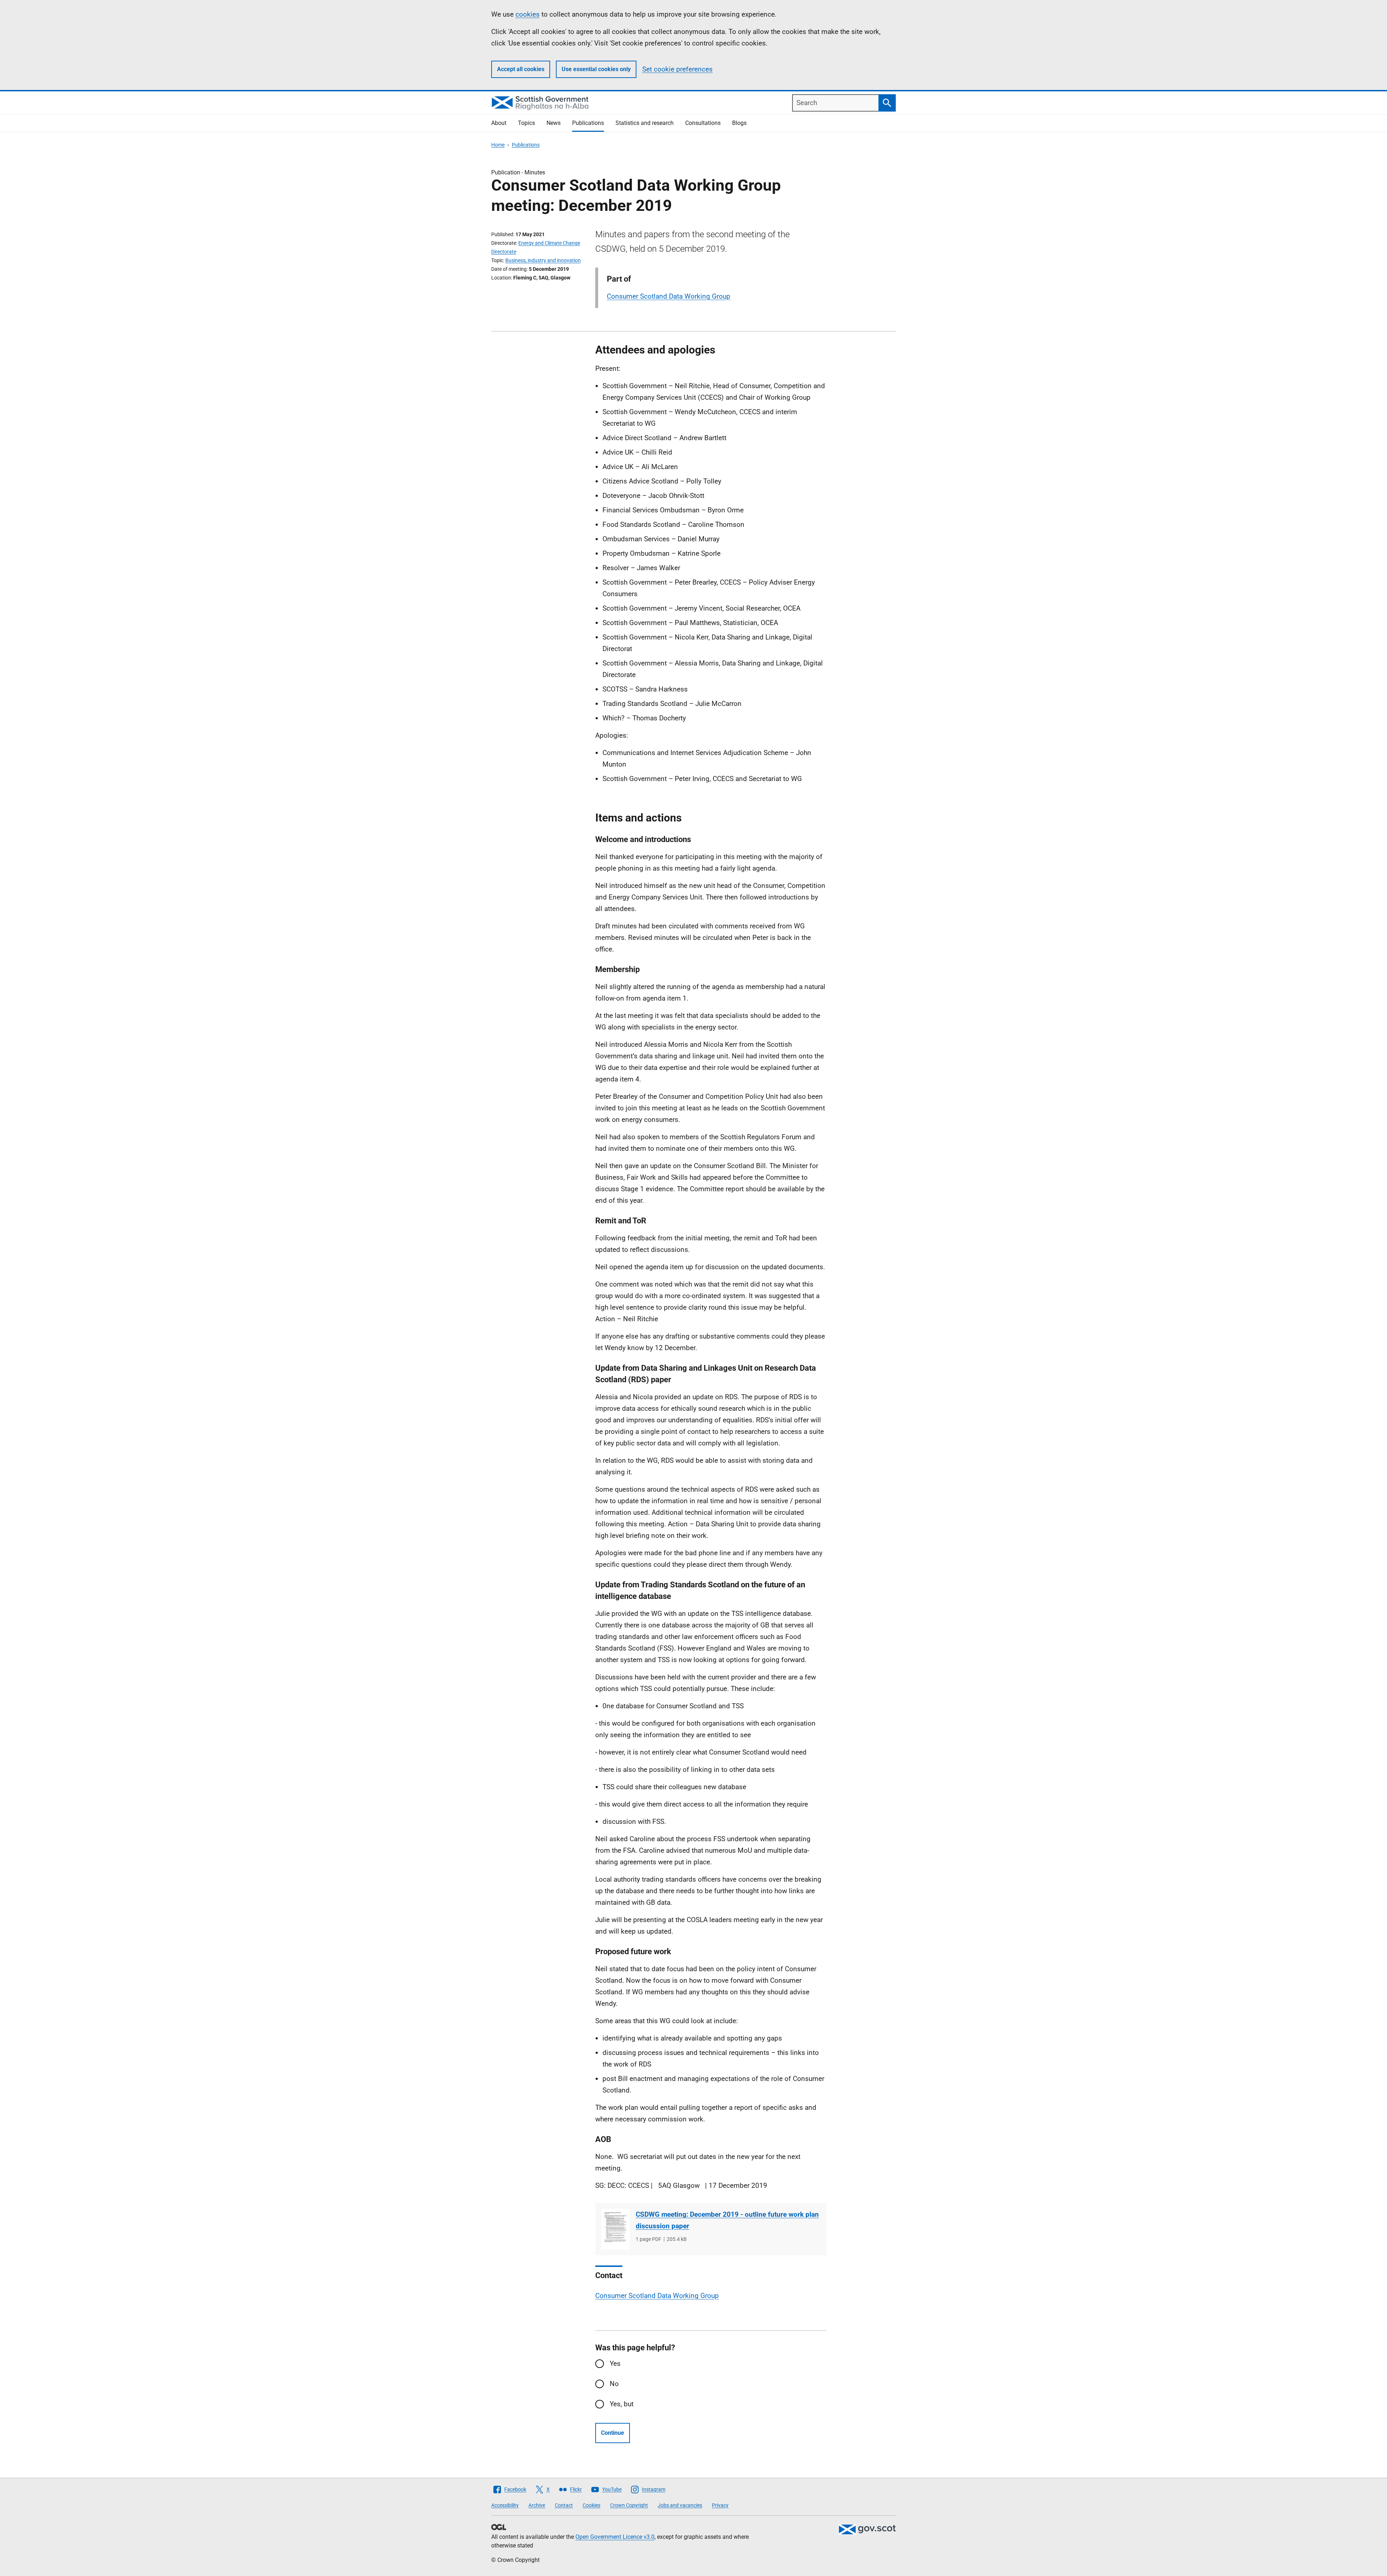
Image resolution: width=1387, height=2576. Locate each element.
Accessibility (505, 2505)
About (499, 123)
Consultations (703, 123)
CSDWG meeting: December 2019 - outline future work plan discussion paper (727, 2220)
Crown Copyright (629, 2505)
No (614, 2384)
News (554, 123)
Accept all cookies (521, 69)
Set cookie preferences (677, 69)
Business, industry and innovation (543, 260)
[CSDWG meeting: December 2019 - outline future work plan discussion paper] (615, 2229)
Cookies (591, 2505)
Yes (615, 2363)
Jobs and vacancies (680, 2505)
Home (498, 145)
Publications (588, 123)
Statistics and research (645, 123)
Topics (526, 123)
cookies (528, 14)
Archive (537, 2505)
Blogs (739, 123)
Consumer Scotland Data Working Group (669, 296)
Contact (564, 2505)
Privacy (720, 2505)
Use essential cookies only (596, 69)
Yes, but (622, 2404)
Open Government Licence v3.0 (615, 2537)
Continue (613, 2433)
